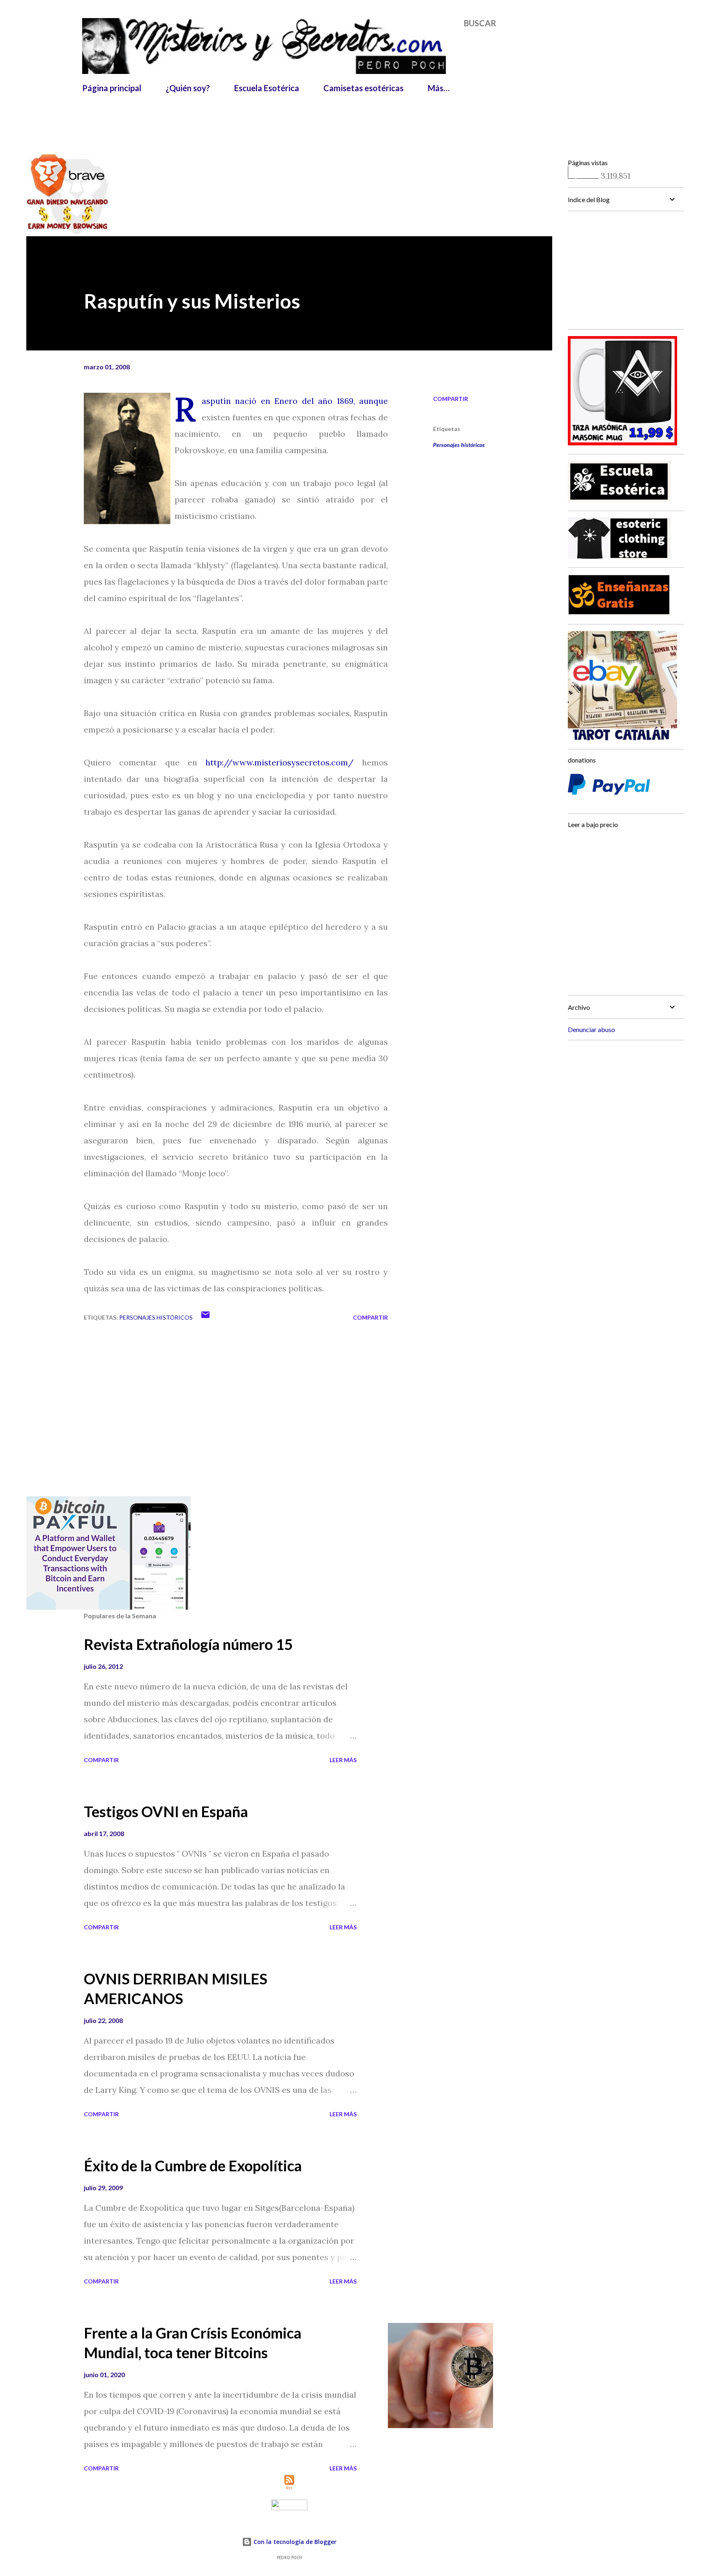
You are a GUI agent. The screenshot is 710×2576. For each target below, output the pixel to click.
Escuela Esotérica (267, 88)
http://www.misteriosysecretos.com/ (280, 762)
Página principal (112, 88)
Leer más (343, 1760)
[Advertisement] (281, 118)
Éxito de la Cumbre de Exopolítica (193, 2166)
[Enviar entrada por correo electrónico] (205, 1317)
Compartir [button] (451, 399)
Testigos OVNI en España (166, 1811)
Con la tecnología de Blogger (294, 2542)
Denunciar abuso (591, 1029)
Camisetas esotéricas (363, 88)
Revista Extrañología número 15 (188, 1644)
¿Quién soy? (188, 88)
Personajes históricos (459, 445)
